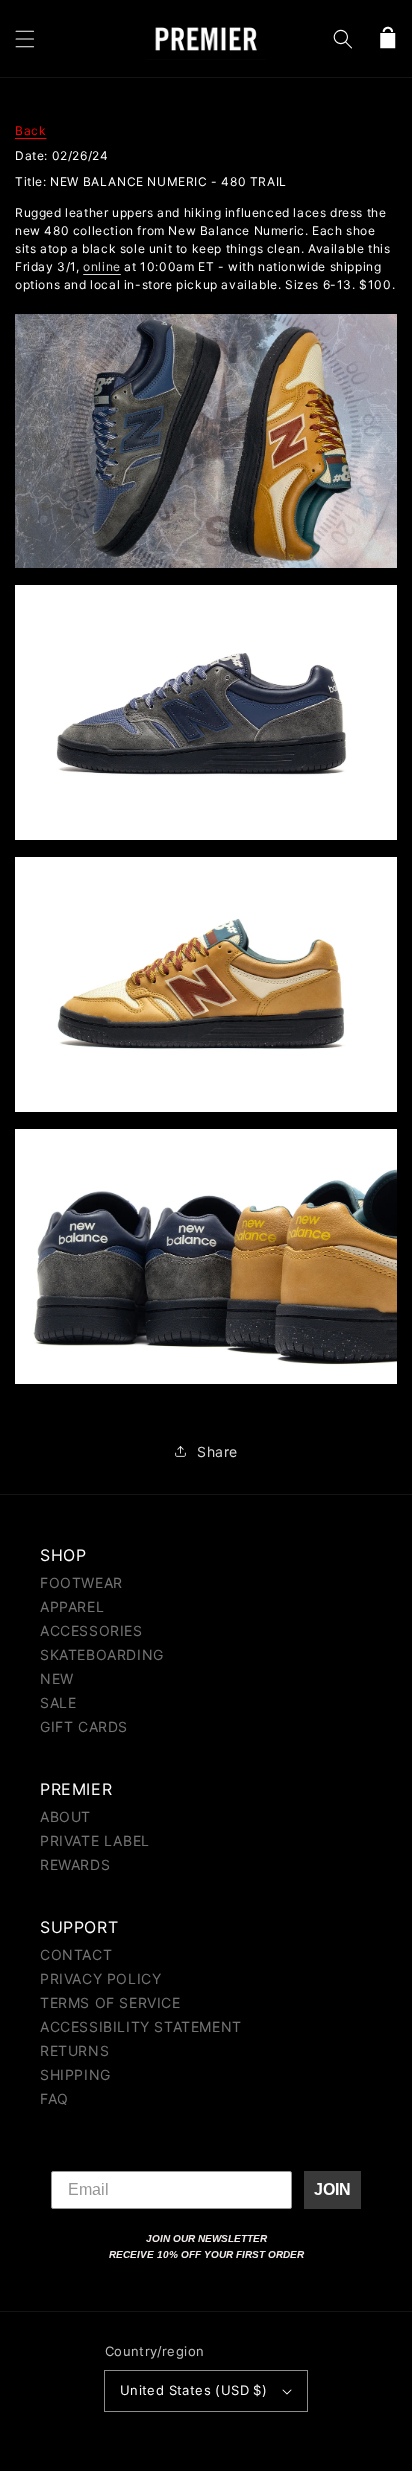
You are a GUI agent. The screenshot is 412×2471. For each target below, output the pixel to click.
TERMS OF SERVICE (110, 2002)
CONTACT (76, 1954)
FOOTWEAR (81, 1582)
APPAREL (72, 1606)
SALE (58, 1702)
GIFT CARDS (84, 1726)
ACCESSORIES (91, 1630)
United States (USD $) (193, 2390)
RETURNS (74, 2050)
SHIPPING (75, 2074)
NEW (57, 1678)
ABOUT (65, 1816)
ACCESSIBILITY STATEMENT (141, 2026)
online (102, 266)
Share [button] (217, 1451)
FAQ (54, 2098)
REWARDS (75, 1864)
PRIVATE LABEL (95, 1840)
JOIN (332, 2189)
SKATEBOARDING (102, 1654)
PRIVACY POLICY (100, 1978)
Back (30, 130)
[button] (25, 39)
